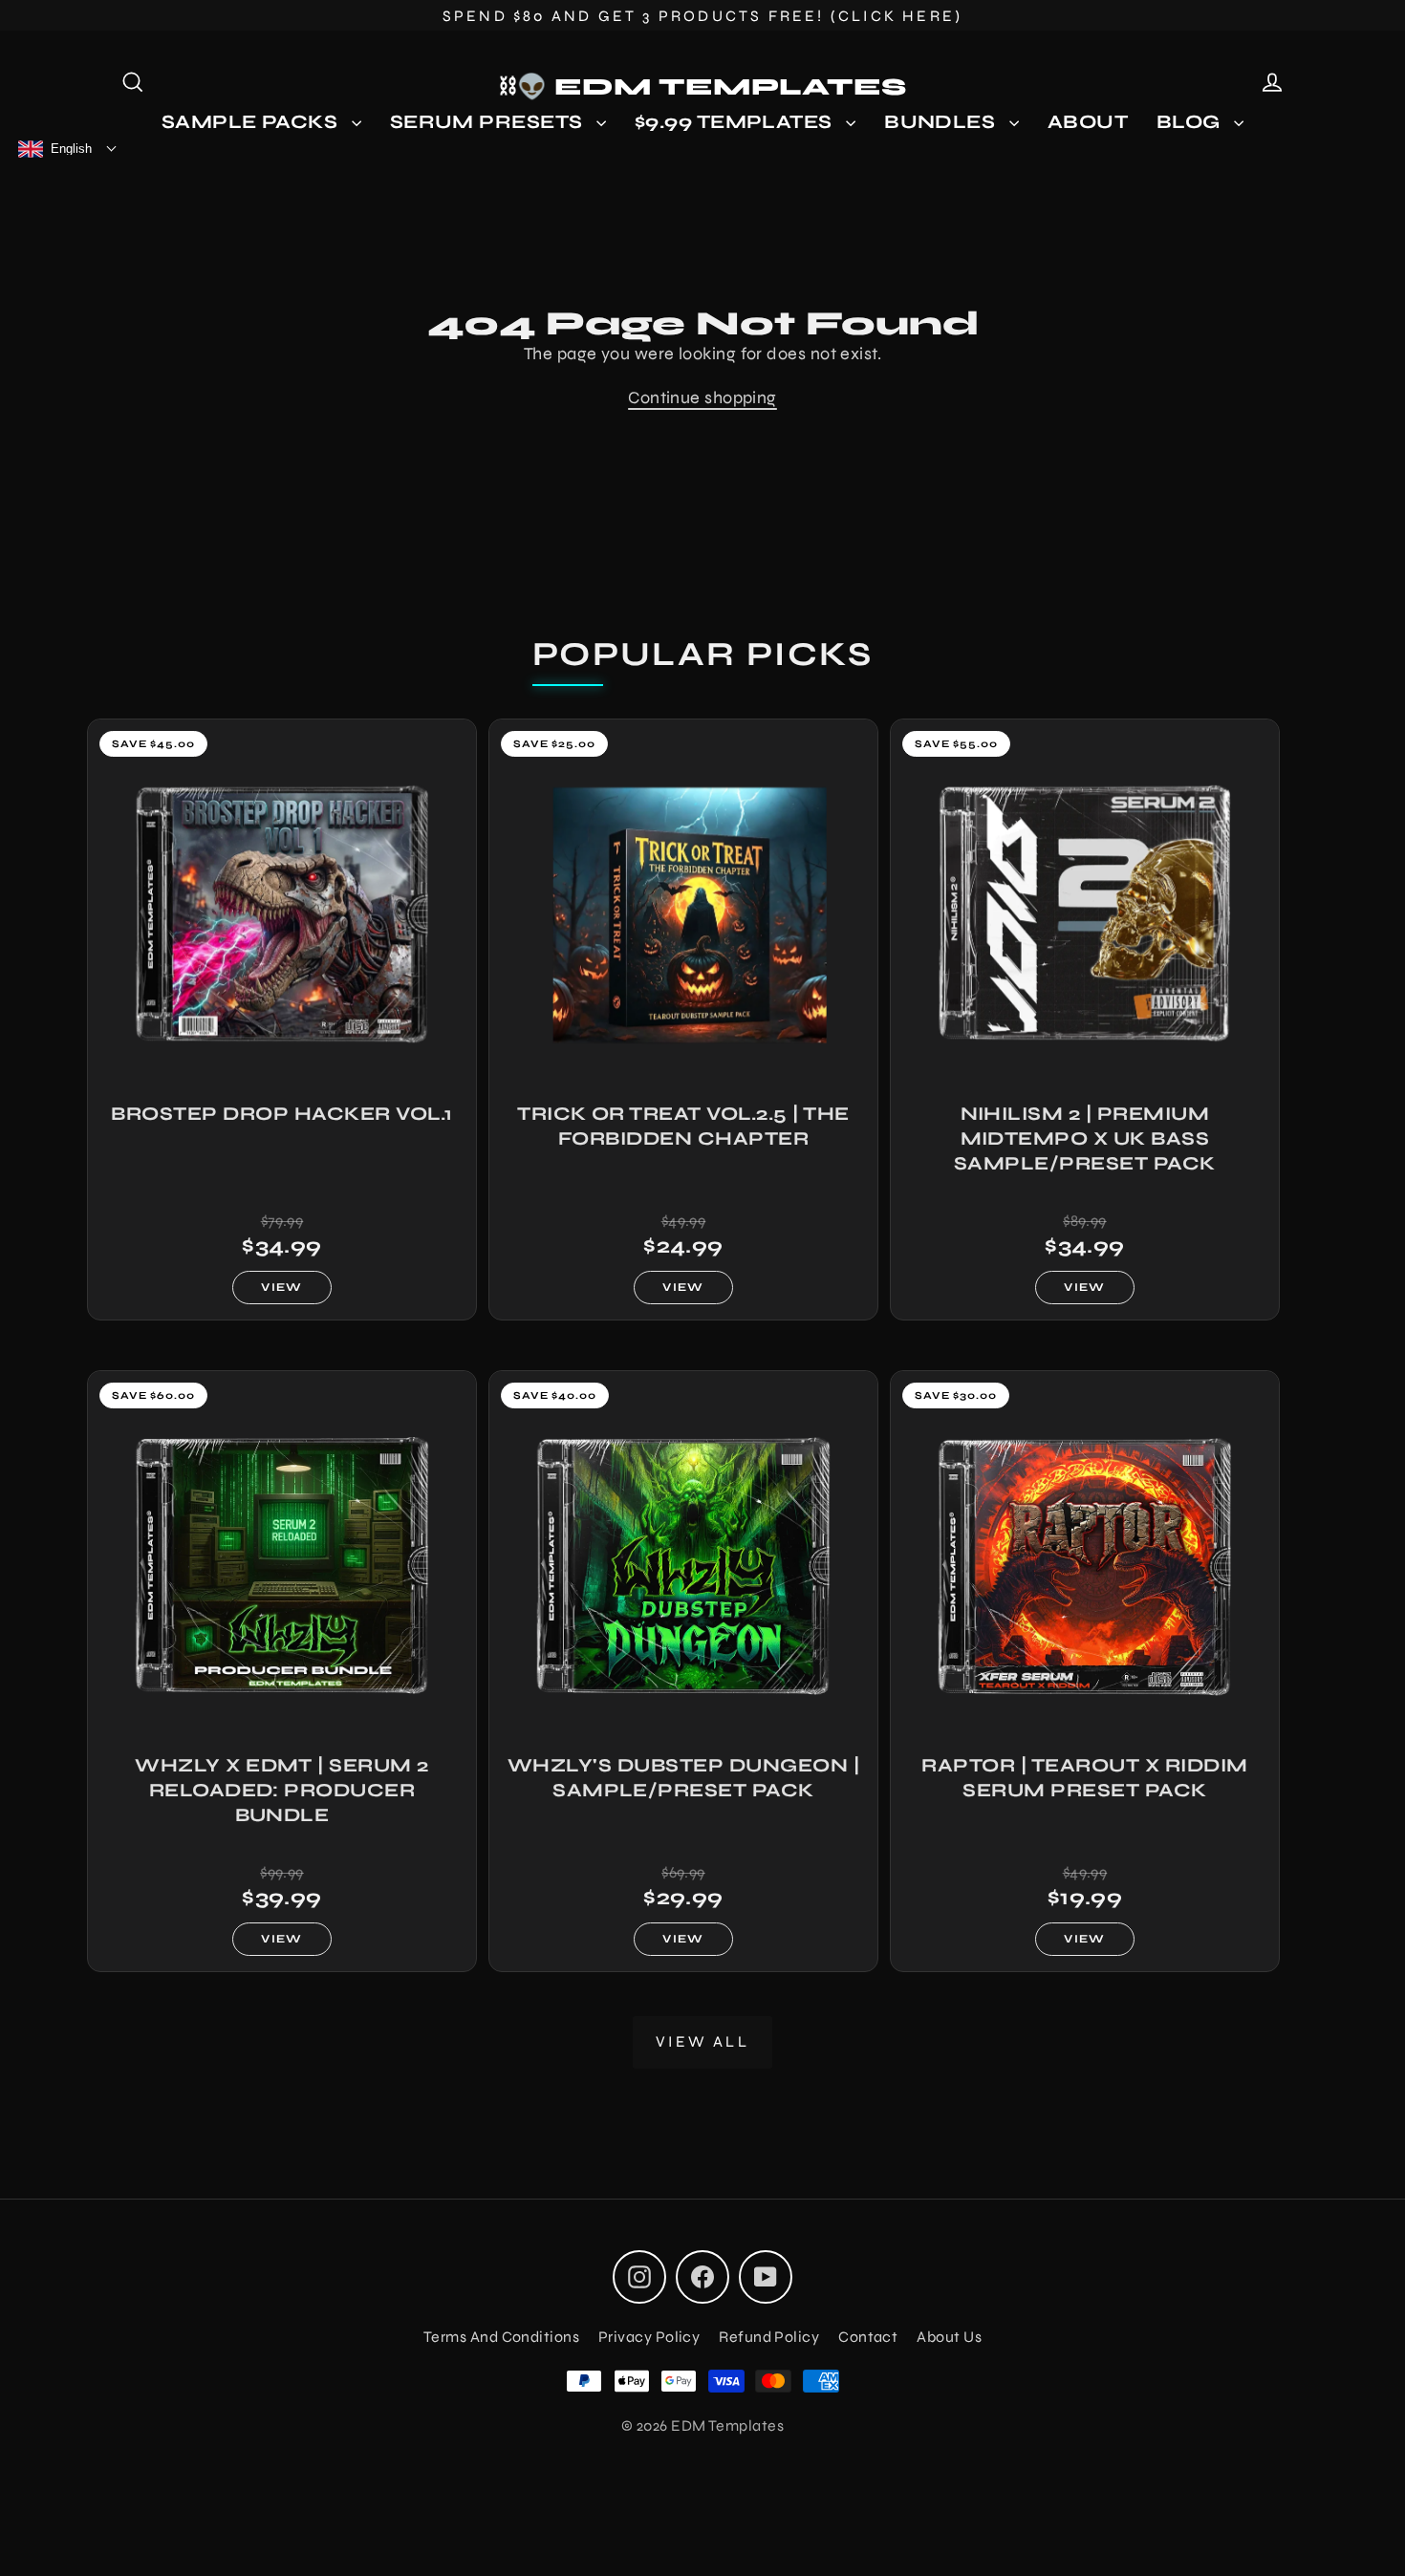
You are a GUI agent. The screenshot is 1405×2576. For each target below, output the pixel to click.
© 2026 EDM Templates (702, 2426)
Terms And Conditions (501, 2337)
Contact (868, 2337)
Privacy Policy (649, 2337)
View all (702, 2041)
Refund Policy (769, 2337)
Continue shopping (702, 397)
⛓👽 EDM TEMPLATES (703, 87)
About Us (949, 2337)
